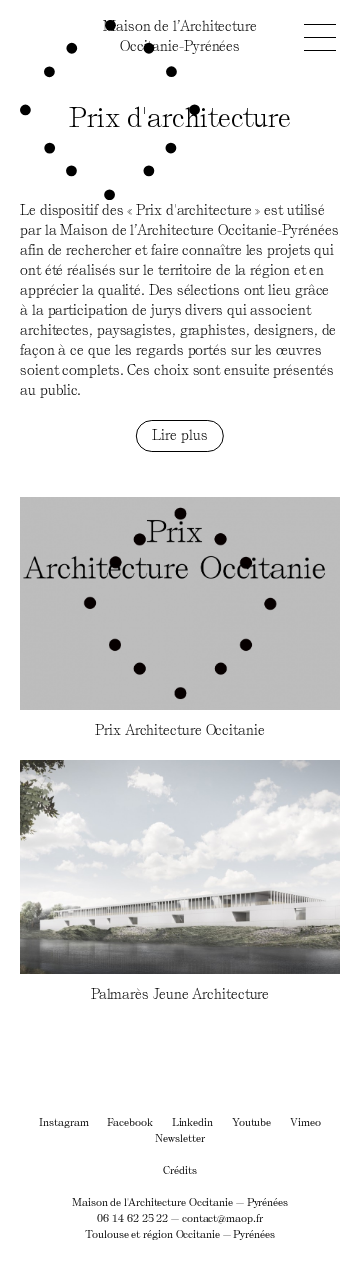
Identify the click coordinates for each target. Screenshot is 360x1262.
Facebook (129, 1121)
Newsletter (179, 1137)
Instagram (63, 1121)
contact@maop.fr (222, 1217)
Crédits (179, 1169)
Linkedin (192, 1121)
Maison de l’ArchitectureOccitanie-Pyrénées (180, 35)
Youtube (251, 1121)
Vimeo (305, 1121)
